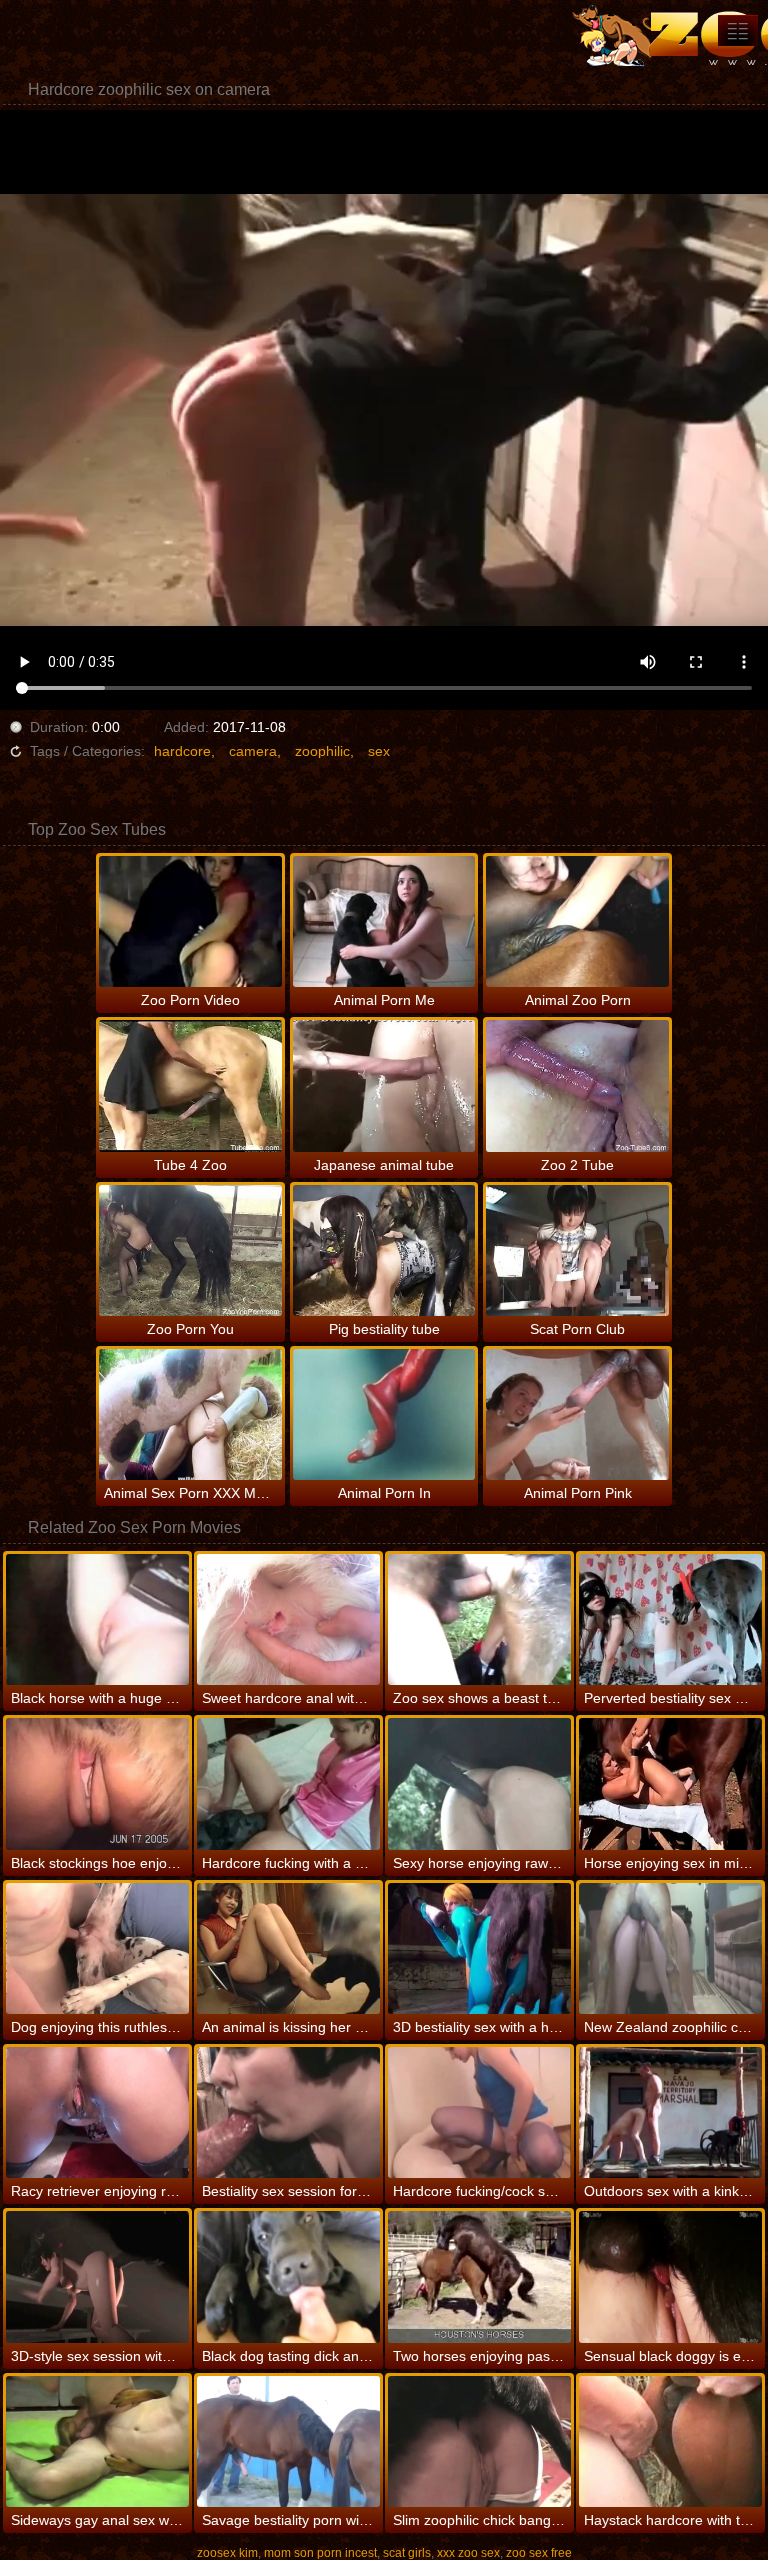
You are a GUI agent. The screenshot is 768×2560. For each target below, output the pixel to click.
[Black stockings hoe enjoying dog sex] (97, 1783)
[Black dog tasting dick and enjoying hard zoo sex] (288, 2276)
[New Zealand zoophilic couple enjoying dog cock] (670, 1948)
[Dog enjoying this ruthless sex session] (97, 1948)
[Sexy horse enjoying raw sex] (479, 1783)
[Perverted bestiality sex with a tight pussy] (670, 1619)
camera (253, 751)
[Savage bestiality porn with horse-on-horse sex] (288, 2441)
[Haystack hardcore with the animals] (670, 2441)
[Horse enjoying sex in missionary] (670, 1783)
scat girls (407, 2553)
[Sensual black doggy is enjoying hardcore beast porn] (670, 2276)
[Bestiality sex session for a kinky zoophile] (288, 2112)
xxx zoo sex (468, 2553)
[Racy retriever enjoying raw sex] (97, 2112)
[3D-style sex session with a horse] (97, 2276)
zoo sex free (539, 2553)
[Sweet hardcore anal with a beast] (288, 1619)
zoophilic (322, 751)
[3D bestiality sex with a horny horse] (479, 1948)
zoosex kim (227, 2553)
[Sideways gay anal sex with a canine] (97, 2441)
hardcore (182, 751)
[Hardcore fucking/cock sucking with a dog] (479, 2112)
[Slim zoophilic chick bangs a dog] (479, 2441)
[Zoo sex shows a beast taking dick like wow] (479, 1619)
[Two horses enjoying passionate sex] (479, 2276)
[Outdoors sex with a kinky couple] (670, 2112)
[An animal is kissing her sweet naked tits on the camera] (288, 1948)
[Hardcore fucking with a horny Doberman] (288, 1783)
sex (379, 751)
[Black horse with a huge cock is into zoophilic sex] (97, 1619)
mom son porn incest (320, 2553)
